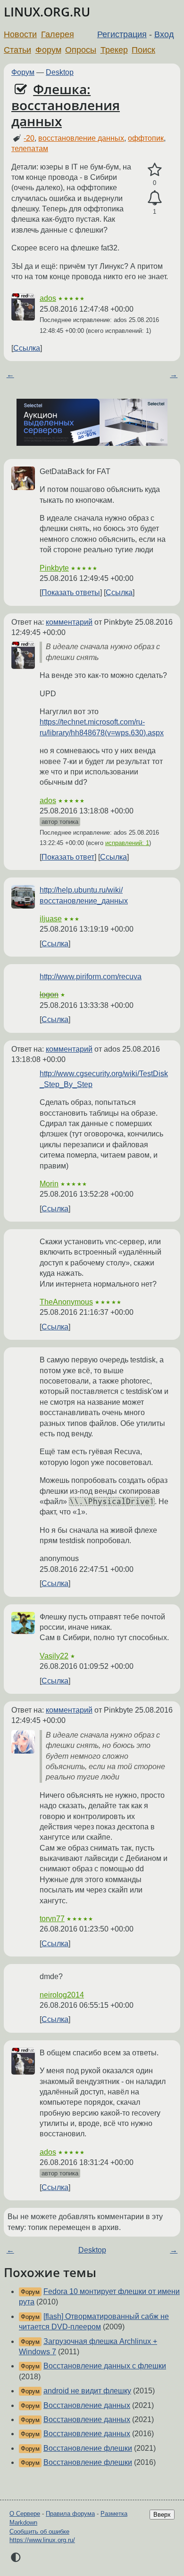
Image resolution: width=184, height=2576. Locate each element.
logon (49, 994)
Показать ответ (68, 857)
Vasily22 (54, 1656)
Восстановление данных (87, 2405)
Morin (49, 1184)
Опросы (81, 50)
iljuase (51, 919)
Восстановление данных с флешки (105, 2366)
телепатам (30, 149)
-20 (29, 138)
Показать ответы (71, 592)
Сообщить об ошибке (39, 2532)
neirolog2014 (62, 1995)
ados (48, 298)
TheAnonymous (66, 1302)
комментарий (69, 622)
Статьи (17, 50)
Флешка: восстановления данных (66, 105)
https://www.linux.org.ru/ (42, 2540)
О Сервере (25, 2514)
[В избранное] (155, 170)
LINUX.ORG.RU (47, 12)
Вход (164, 34)
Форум (48, 50)
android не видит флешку (87, 2391)
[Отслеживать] (155, 198)
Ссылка (27, 348)
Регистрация (122, 34)
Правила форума (70, 2514)
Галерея (58, 34)
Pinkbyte (54, 568)
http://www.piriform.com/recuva (91, 977)
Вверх (162, 2515)
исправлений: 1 (127, 843)
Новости (20, 34)
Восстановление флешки (88, 2448)
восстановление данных (81, 138)
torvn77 (52, 1919)
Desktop (60, 72)
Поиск (143, 50)
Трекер (114, 50)
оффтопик (146, 138)
